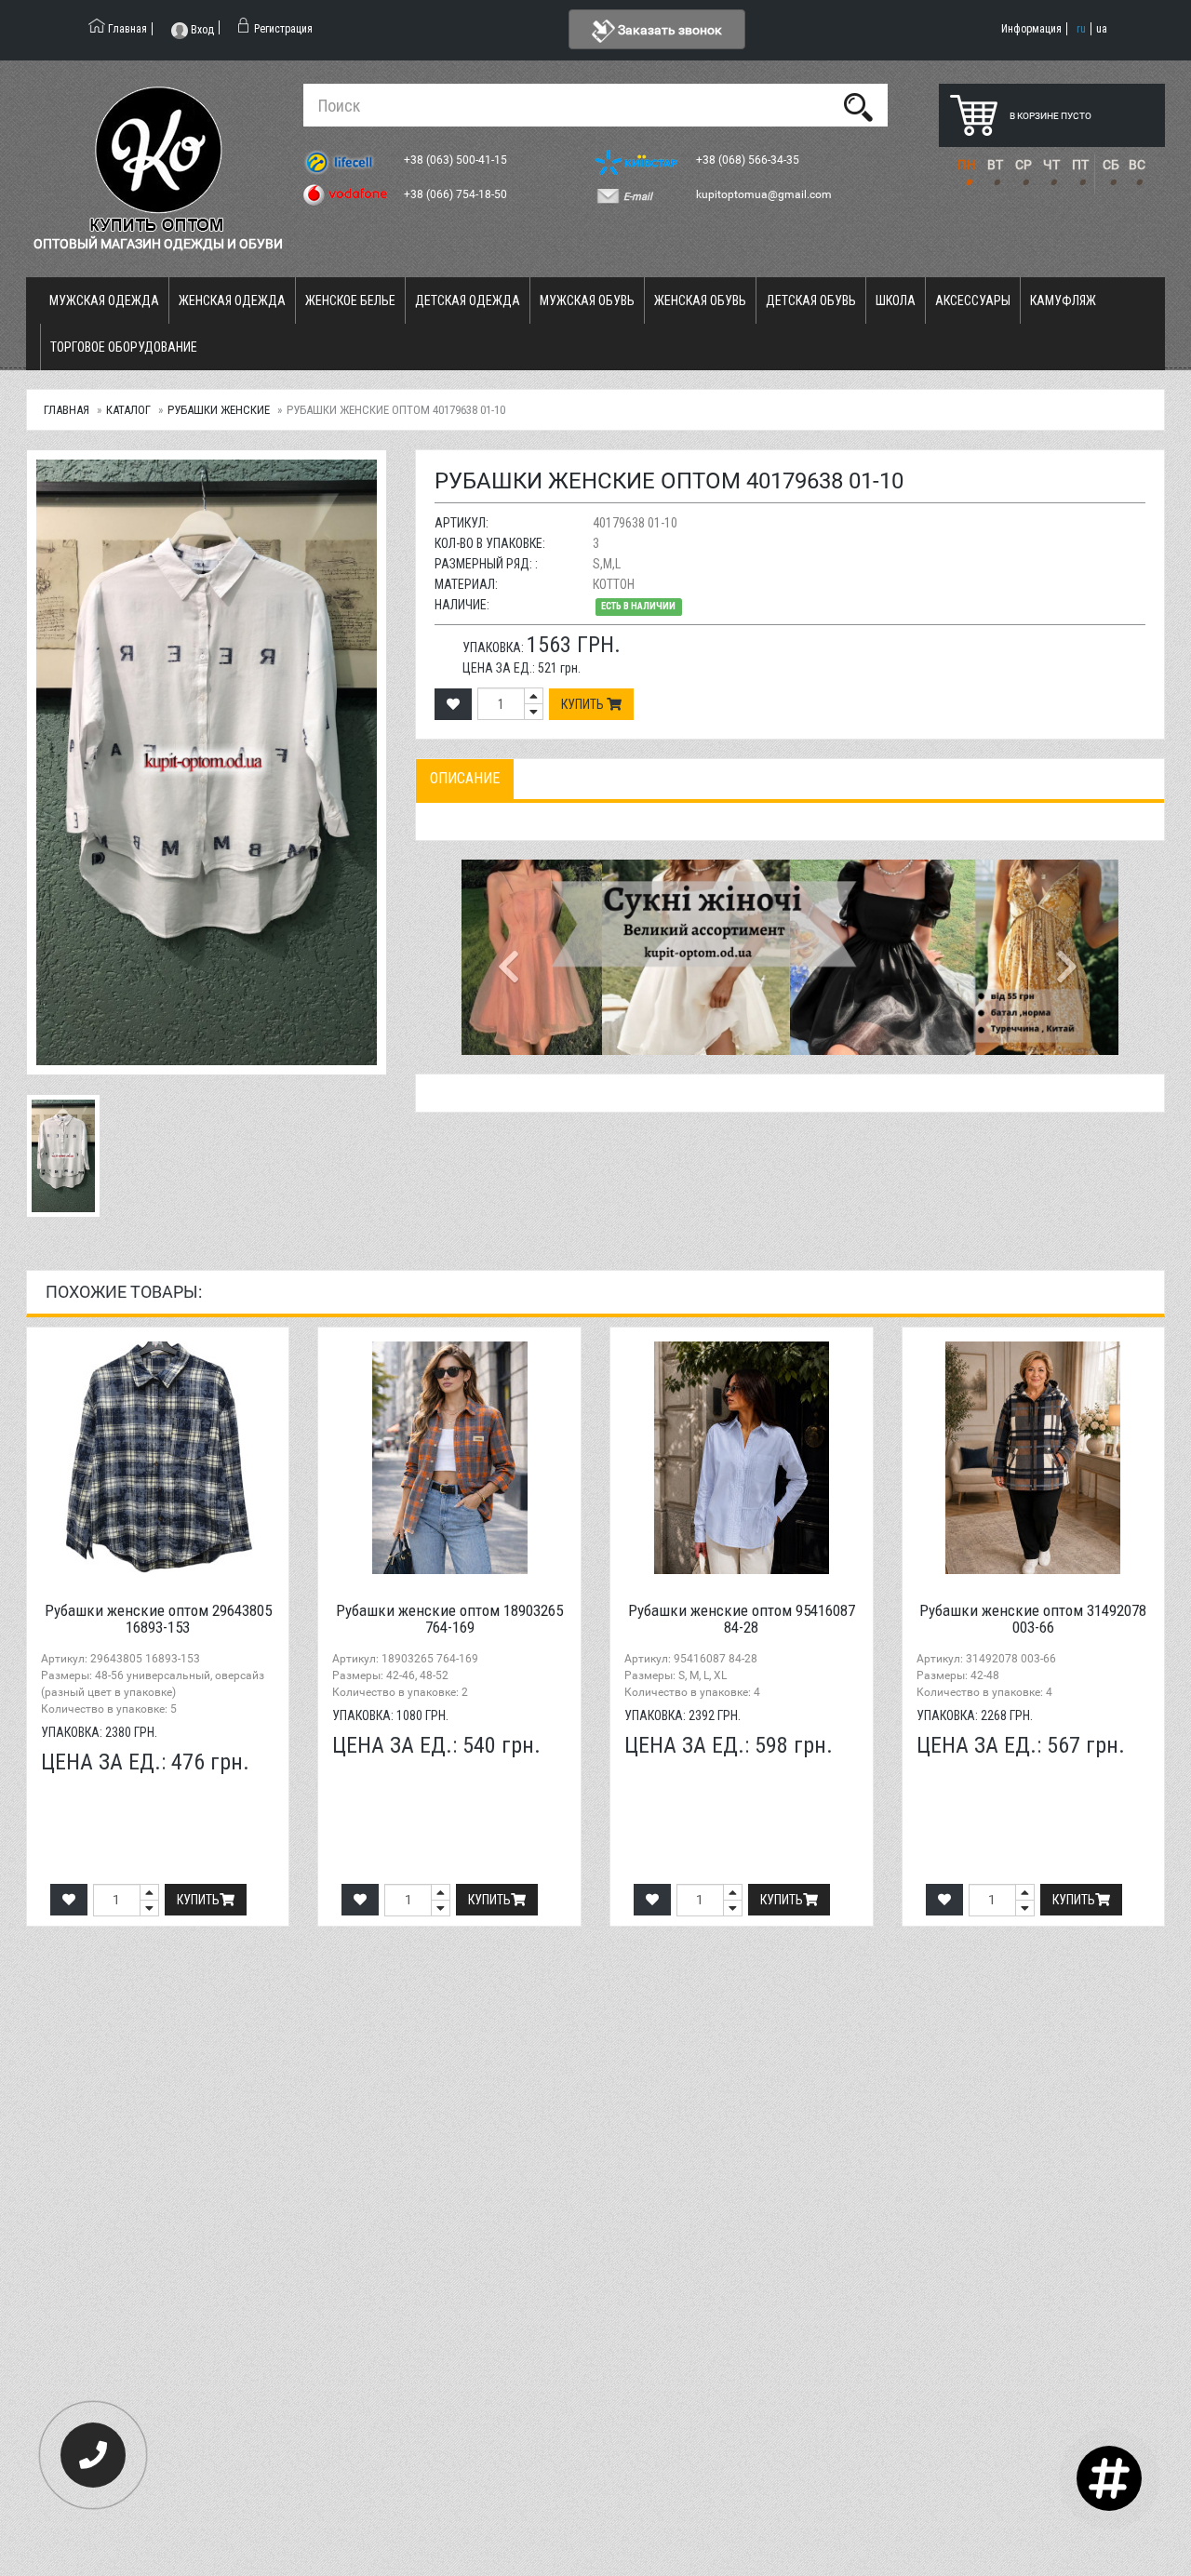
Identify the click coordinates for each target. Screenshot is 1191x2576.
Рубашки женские (219, 410)
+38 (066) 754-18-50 (457, 194)
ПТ (1080, 165)
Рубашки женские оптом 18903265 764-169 (449, 1619)
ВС (1137, 165)
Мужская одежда (104, 300)
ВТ (995, 165)
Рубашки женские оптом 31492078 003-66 (1033, 1619)
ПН (967, 165)
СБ (1111, 165)
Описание (465, 778)
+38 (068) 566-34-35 (749, 160)
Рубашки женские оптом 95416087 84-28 (742, 1619)
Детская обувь (811, 300)
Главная (67, 410)
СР (1024, 165)
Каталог (128, 410)
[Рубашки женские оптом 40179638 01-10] (207, 762)
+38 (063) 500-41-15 (457, 160)
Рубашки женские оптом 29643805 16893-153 (158, 1619)
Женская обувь (700, 300)
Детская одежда (468, 300)
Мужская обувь (587, 300)
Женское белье (350, 300)
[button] (511, 957)
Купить (584, 704)
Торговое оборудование (124, 347)
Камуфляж (1063, 300)
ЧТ (1051, 165)
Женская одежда (232, 300)
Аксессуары (973, 300)
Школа (896, 300)
